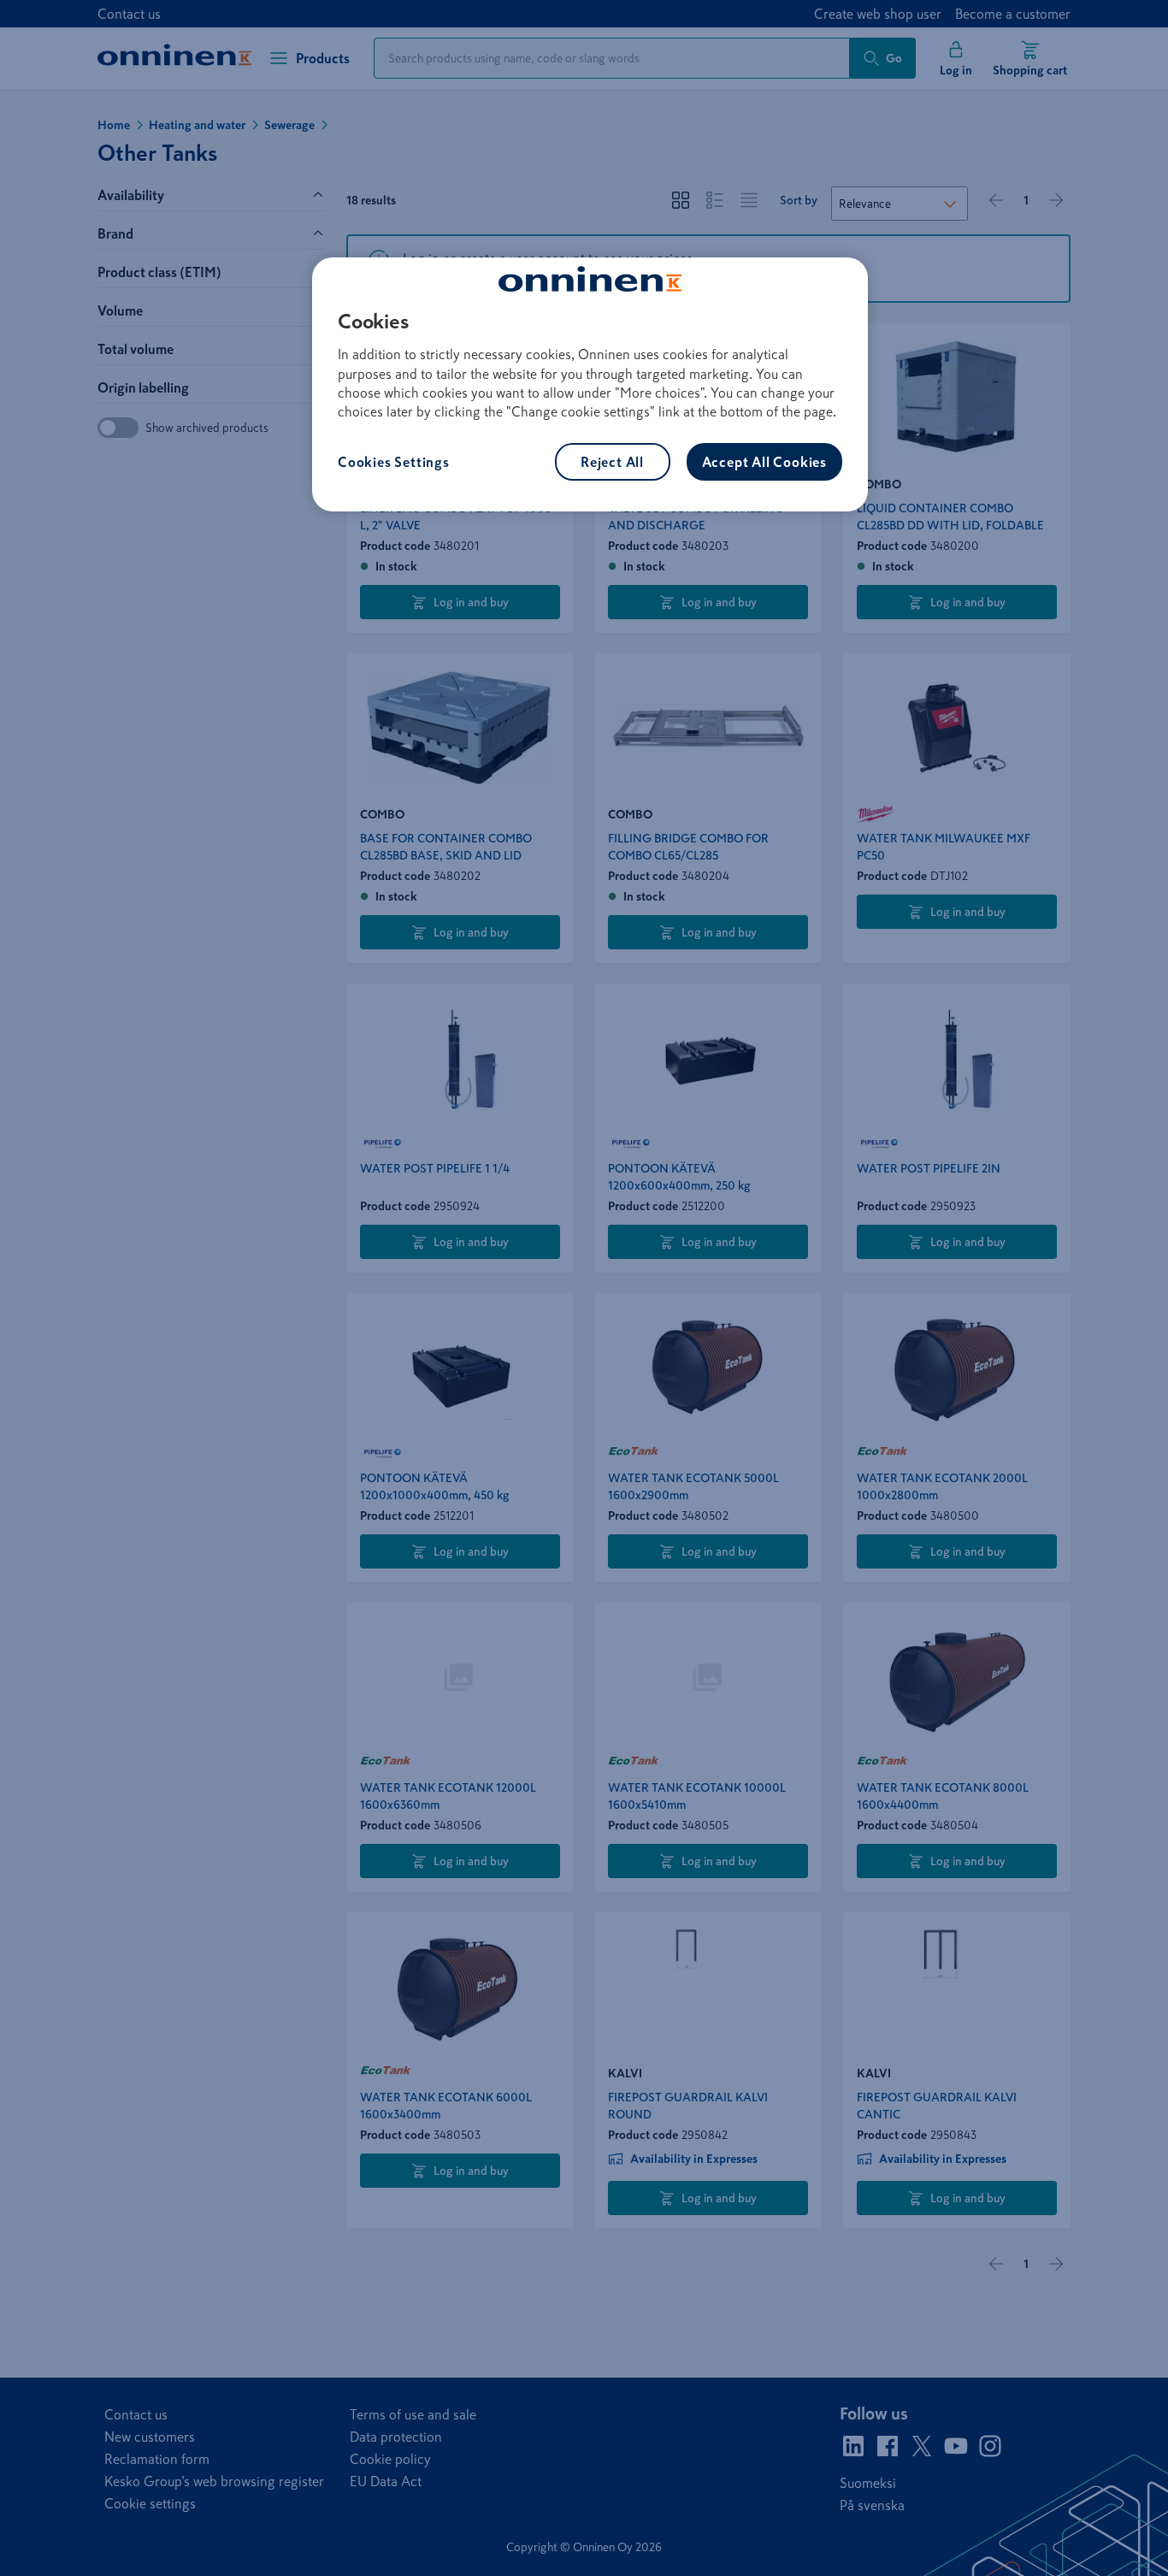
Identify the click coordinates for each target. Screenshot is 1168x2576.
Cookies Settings (394, 462)
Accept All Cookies (764, 462)
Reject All (612, 462)
